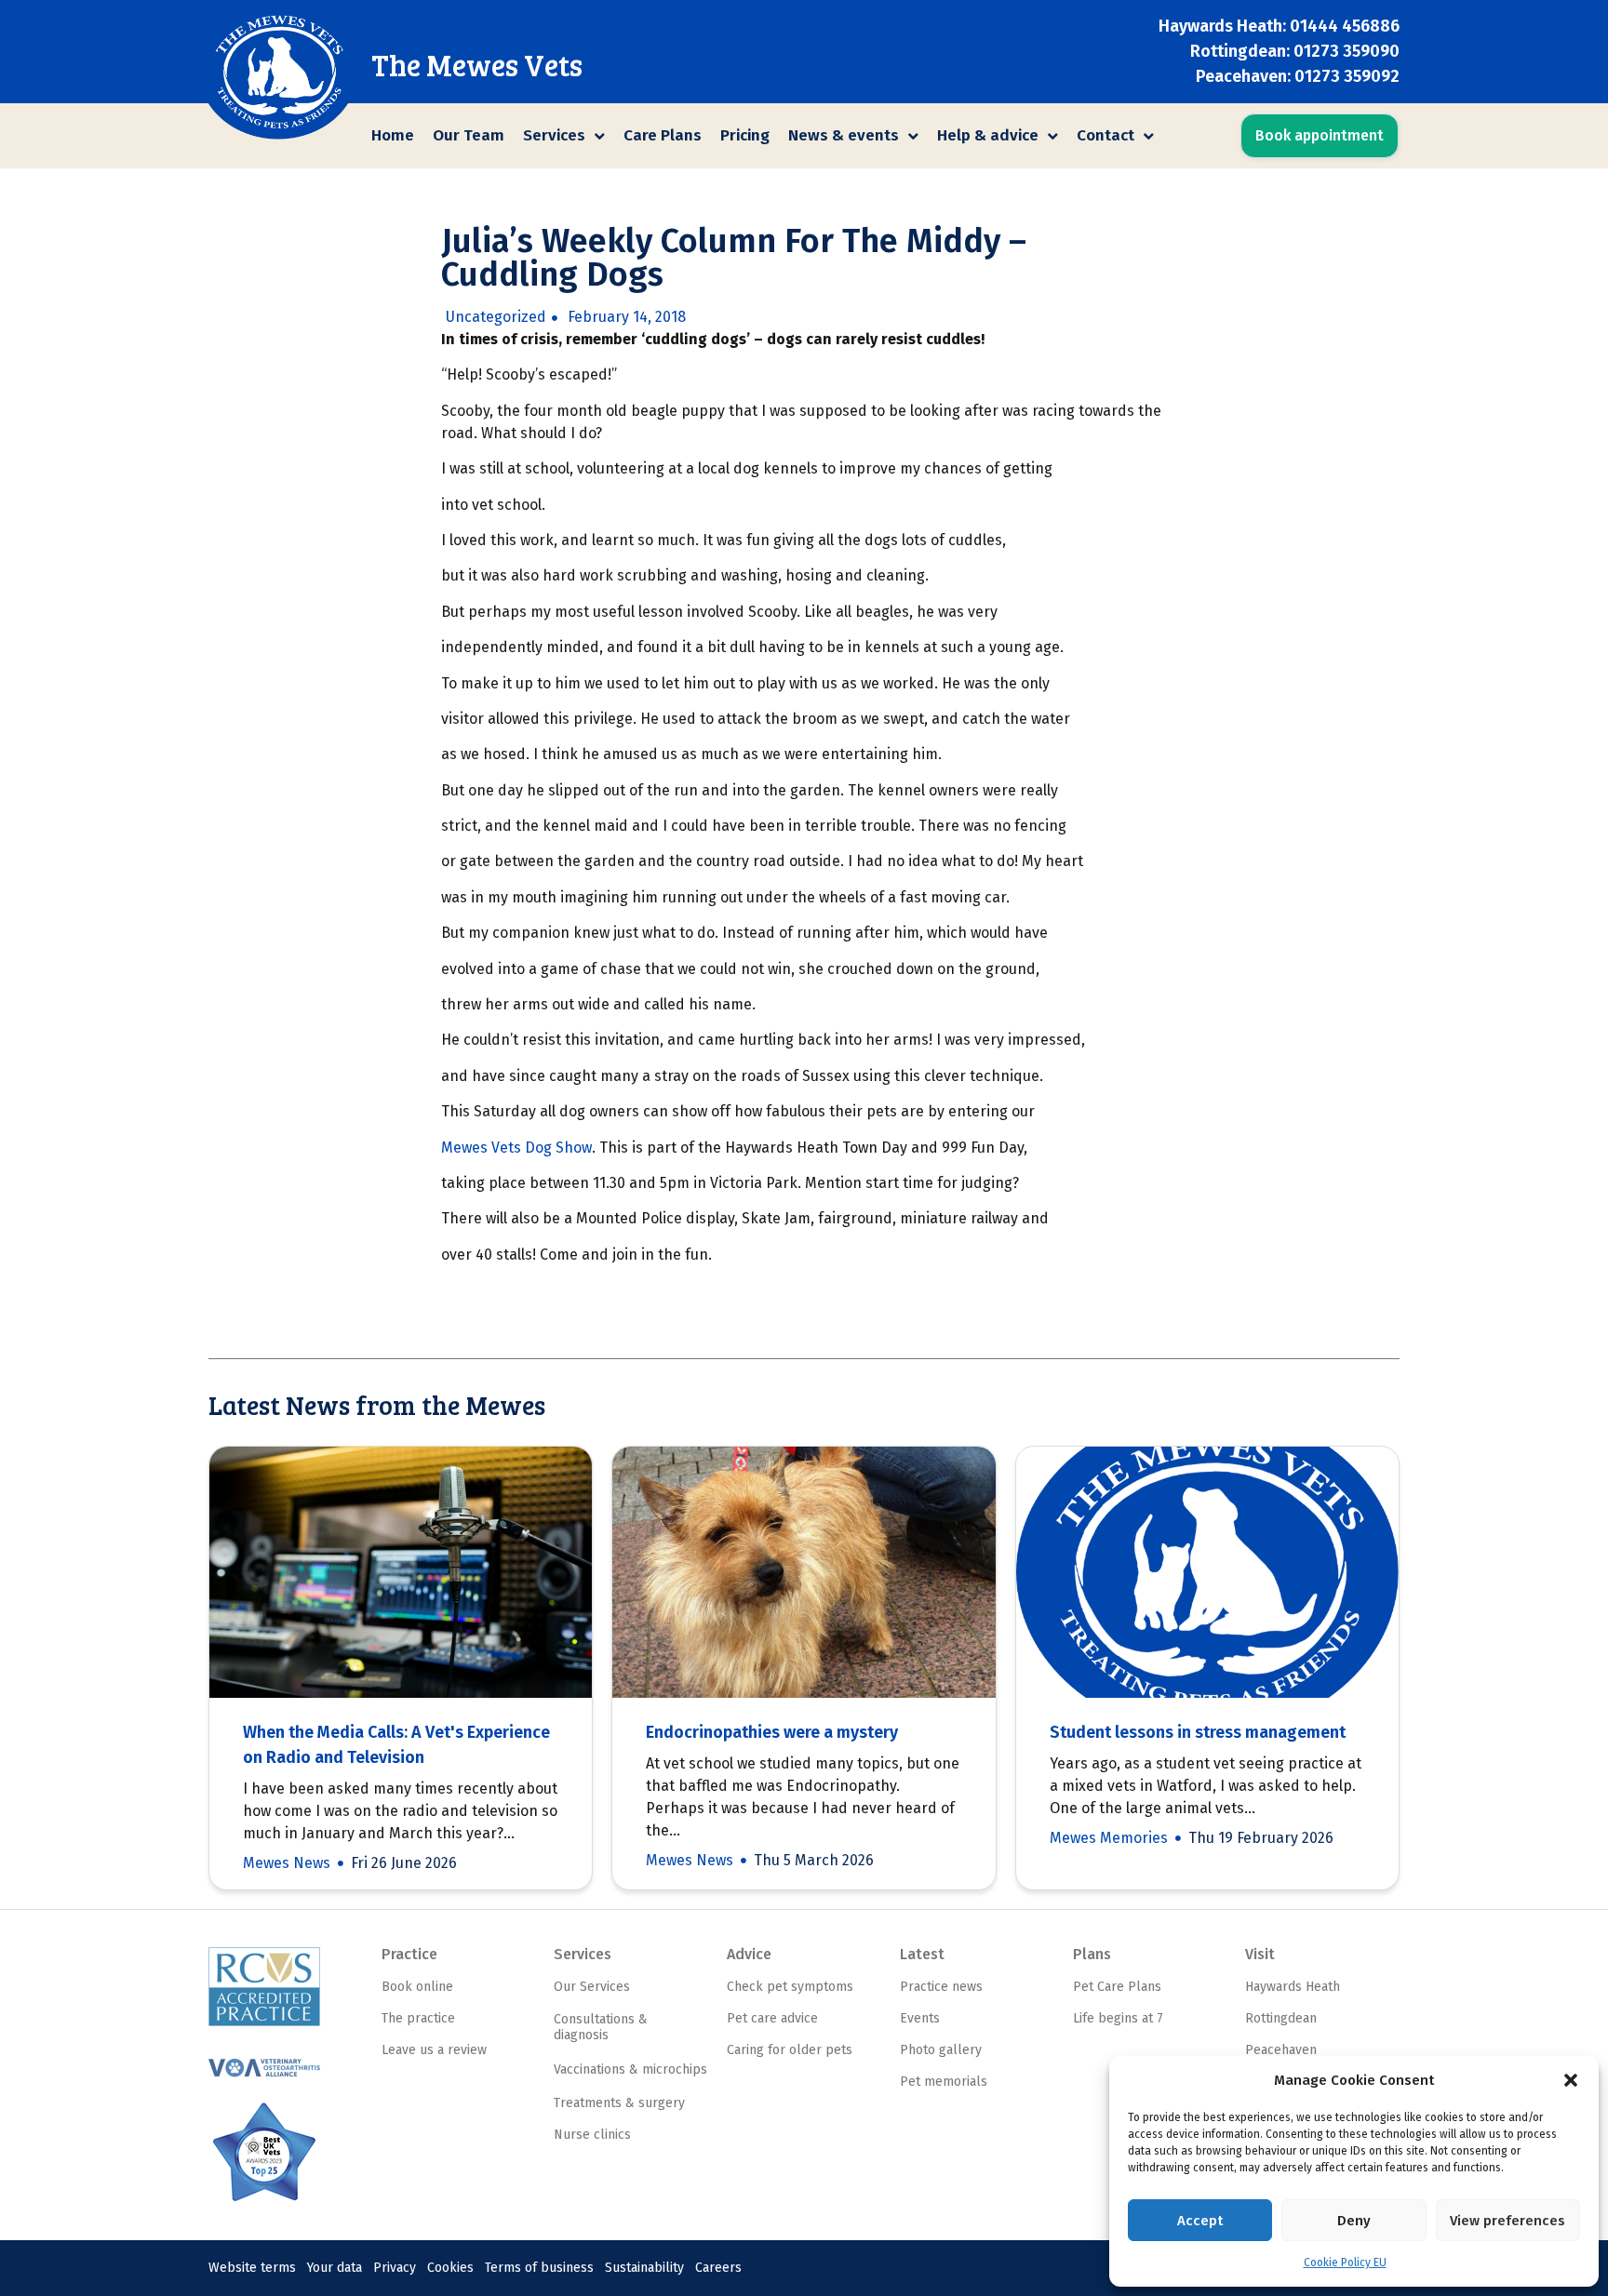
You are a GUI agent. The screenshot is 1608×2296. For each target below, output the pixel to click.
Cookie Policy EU (1345, 2263)
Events (920, 2018)
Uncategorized (496, 317)
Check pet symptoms (790, 1987)
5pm (675, 1183)
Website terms (252, 2268)
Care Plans (663, 135)
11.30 (609, 1183)
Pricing (745, 135)
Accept (1200, 2221)
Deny (1354, 2221)
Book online (417, 1987)
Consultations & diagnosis (601, 2027)
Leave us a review (434, 2050)
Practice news (941, 1987)
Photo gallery (941, 2050)
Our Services (592, 1987)
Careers (718, 2268)
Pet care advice (772, 2018)
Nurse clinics (592, 2135)
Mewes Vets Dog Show (516, 1148)
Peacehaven (1281, 2050)
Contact (1105, 135)
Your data (335, 2268)
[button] (1571, 2080)
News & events (844, 135)
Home (393, 135)
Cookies (450, 2268)
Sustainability (644, 2268)
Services (554, 135)
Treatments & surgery (619, 2103)
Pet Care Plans (1117, 1987)
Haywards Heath (1293, 1987)
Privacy (395, 2268)
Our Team (469, 135)
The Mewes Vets (477, 65)
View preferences (1507, 2221)
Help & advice (988, 135)
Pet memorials (944, 2082)
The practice (418, 2018)
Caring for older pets (790, 2050)
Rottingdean (1281, 2018)
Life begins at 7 (1118, 2018)
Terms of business (539, 2268)
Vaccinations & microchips (630, 2069)
